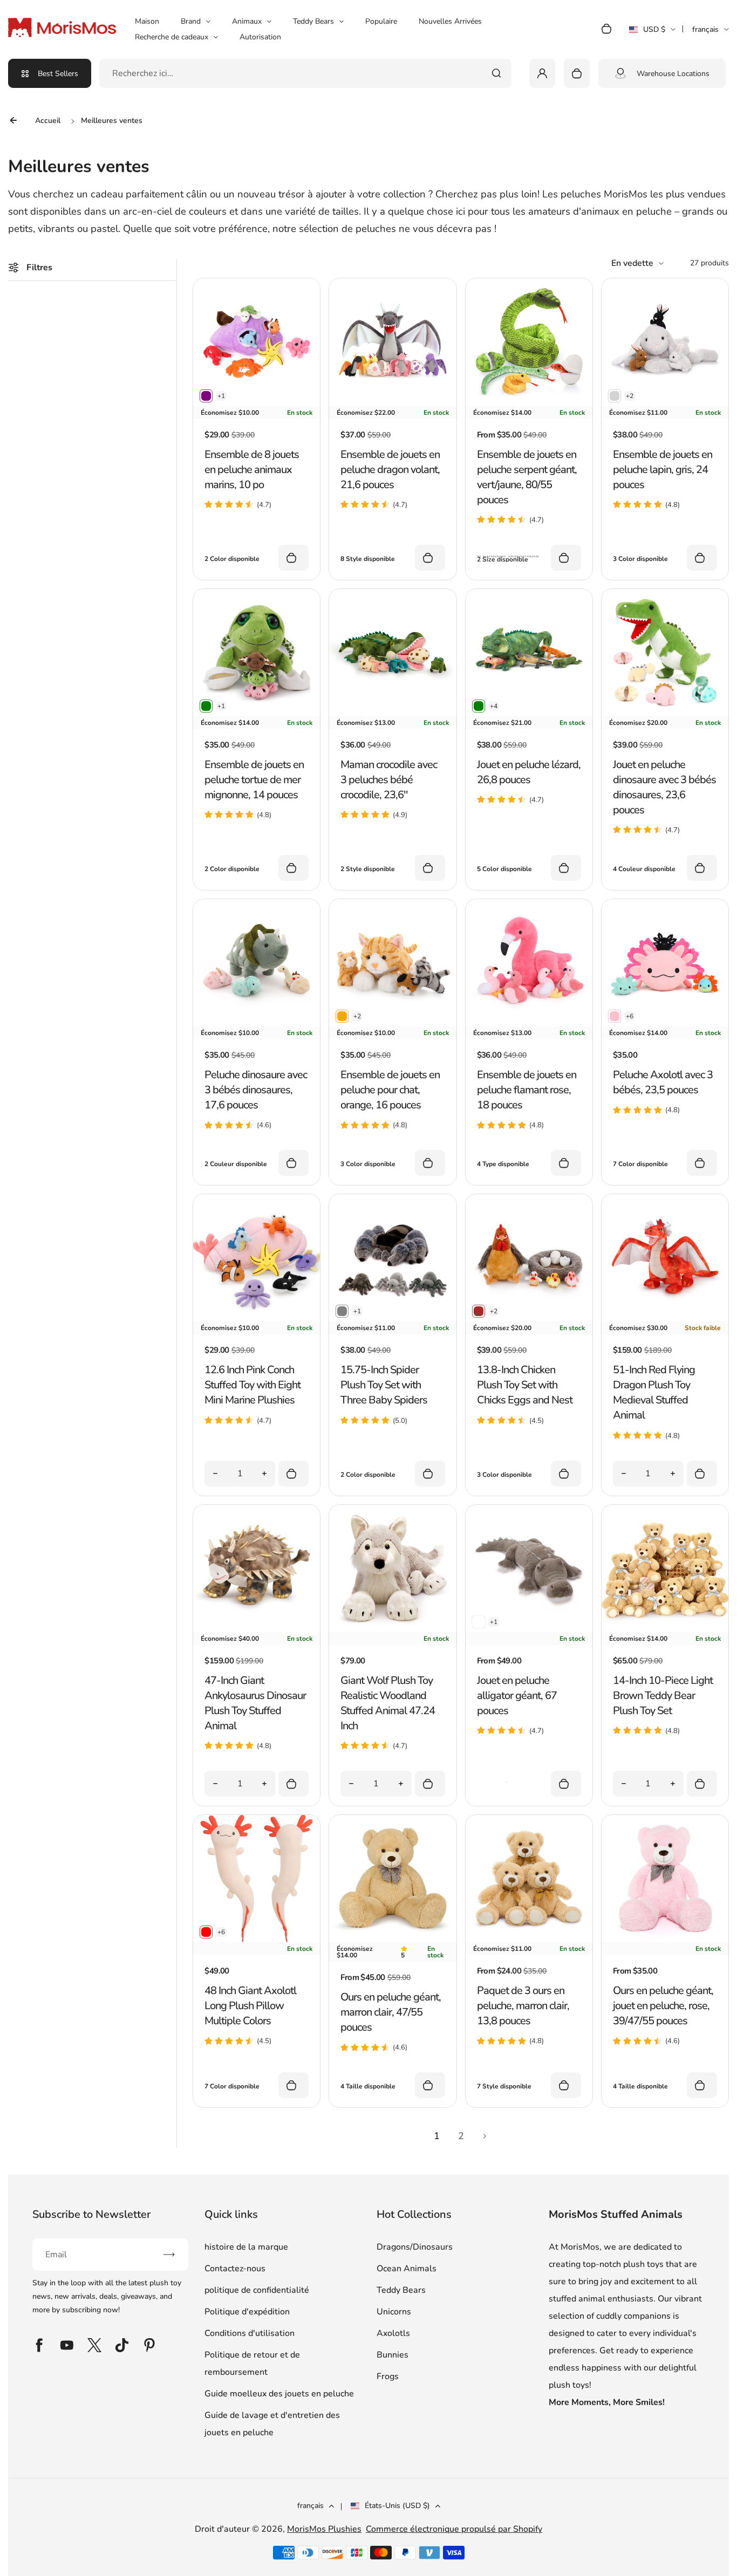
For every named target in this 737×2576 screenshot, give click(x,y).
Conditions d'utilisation (250, 2333)
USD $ (647, 33)
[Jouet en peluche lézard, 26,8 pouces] (529, 714)
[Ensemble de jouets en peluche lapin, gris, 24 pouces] (665, 403)
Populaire (381, 21)
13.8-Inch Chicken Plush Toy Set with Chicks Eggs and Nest (525, 1385)
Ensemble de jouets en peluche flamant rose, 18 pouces (527, 1090)
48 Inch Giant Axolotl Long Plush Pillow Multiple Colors (250, 2006)
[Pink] (615, 1016)
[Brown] (479, 1311)
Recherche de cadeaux (172, 37)
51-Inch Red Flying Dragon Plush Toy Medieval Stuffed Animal (654, 1392)
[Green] (206, 706)
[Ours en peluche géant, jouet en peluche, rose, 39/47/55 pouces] (665, 1940)
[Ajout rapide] (294, 558)
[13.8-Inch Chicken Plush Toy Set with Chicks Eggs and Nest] (529, 1319)
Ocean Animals (407, 2269)
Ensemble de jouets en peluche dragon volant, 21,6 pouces (390, 470)
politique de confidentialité (257, 2290)
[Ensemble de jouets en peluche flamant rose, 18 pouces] (529, 1024)
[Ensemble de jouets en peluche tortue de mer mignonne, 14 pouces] (257, 714)
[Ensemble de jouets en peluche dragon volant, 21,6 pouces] (393, 403)
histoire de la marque (246, 2247)
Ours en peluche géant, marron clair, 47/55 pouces (391, 2012)
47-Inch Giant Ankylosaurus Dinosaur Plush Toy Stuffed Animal (255, 1703)
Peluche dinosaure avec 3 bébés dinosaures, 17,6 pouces (256, 1090)
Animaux (247, 21)
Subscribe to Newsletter (91, 2214)
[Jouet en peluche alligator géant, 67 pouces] (529, 1629)
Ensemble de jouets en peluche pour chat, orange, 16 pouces (390, 1090)
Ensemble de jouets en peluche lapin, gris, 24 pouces (663, 470)
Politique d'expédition (247, 2312)
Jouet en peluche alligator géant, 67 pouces (517, 1695)
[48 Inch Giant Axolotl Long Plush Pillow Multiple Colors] (257, 1940)
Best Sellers (58, 74)
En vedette (632, 263)
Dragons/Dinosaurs (415, 2247)
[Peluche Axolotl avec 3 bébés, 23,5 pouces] (665, 1024)
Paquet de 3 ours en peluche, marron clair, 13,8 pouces (523, 2006)
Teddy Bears (313, 21)
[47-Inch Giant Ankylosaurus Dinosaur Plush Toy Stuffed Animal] (257, 1629)
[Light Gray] (615, 396)
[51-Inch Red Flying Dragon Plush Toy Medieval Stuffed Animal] (665, 1319)
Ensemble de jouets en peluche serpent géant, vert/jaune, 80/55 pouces (527, 477)
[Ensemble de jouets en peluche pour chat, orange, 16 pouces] (393, 1024)
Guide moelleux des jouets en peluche (279, 2394)
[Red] (206, 1932)
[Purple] (206, 396)
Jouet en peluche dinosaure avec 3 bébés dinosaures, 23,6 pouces (664, 787)
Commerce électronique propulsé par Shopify (454, 2529)
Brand (191, 21)
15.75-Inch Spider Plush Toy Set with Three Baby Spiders (384, 1385)
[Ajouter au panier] (294, 1474)
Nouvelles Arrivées (450, 21)
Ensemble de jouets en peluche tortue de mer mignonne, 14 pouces (254, 780)
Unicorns (394, 2312)
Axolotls (393, 2333)
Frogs (388, 2376)
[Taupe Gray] (479, 1622)
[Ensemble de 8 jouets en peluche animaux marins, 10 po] (257, 403)
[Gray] (342, 1311)
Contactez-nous (235, 2269)
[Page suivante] (485, 2136)
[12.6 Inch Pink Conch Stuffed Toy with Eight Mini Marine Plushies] (257, 1319)
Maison (147, 21)
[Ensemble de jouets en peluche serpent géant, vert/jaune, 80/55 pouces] (529, 403)
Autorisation (260, 37)
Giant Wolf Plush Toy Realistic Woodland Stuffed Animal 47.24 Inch (388, 1703)
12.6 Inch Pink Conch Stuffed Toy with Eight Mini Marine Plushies (253, 1385)
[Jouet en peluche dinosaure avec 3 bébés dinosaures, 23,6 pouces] (665, 714)
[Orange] (342, 1016)
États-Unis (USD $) (397, 2506)
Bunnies (393, 2355)
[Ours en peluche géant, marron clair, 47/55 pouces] (393, 1940)
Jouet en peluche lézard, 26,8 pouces (529, 772)
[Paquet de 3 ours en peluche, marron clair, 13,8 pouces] (529, 1940)
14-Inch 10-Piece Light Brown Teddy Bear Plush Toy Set (663, 1695)
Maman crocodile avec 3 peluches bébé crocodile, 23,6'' (389, 780)
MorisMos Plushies (324, 2529)
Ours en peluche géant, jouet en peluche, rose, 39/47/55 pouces (663, 2006)
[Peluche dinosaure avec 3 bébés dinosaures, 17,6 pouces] (257, 1024)
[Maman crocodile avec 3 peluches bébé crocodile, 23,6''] (393, 714)
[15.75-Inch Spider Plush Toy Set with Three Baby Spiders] (393, 1319)
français (705, 29)
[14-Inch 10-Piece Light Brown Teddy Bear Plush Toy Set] (665, 1629)
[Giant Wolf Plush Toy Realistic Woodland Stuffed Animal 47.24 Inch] (393, 1629)
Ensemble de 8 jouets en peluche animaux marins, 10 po (252, 470)
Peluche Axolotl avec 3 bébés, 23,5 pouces (663, 1082)
